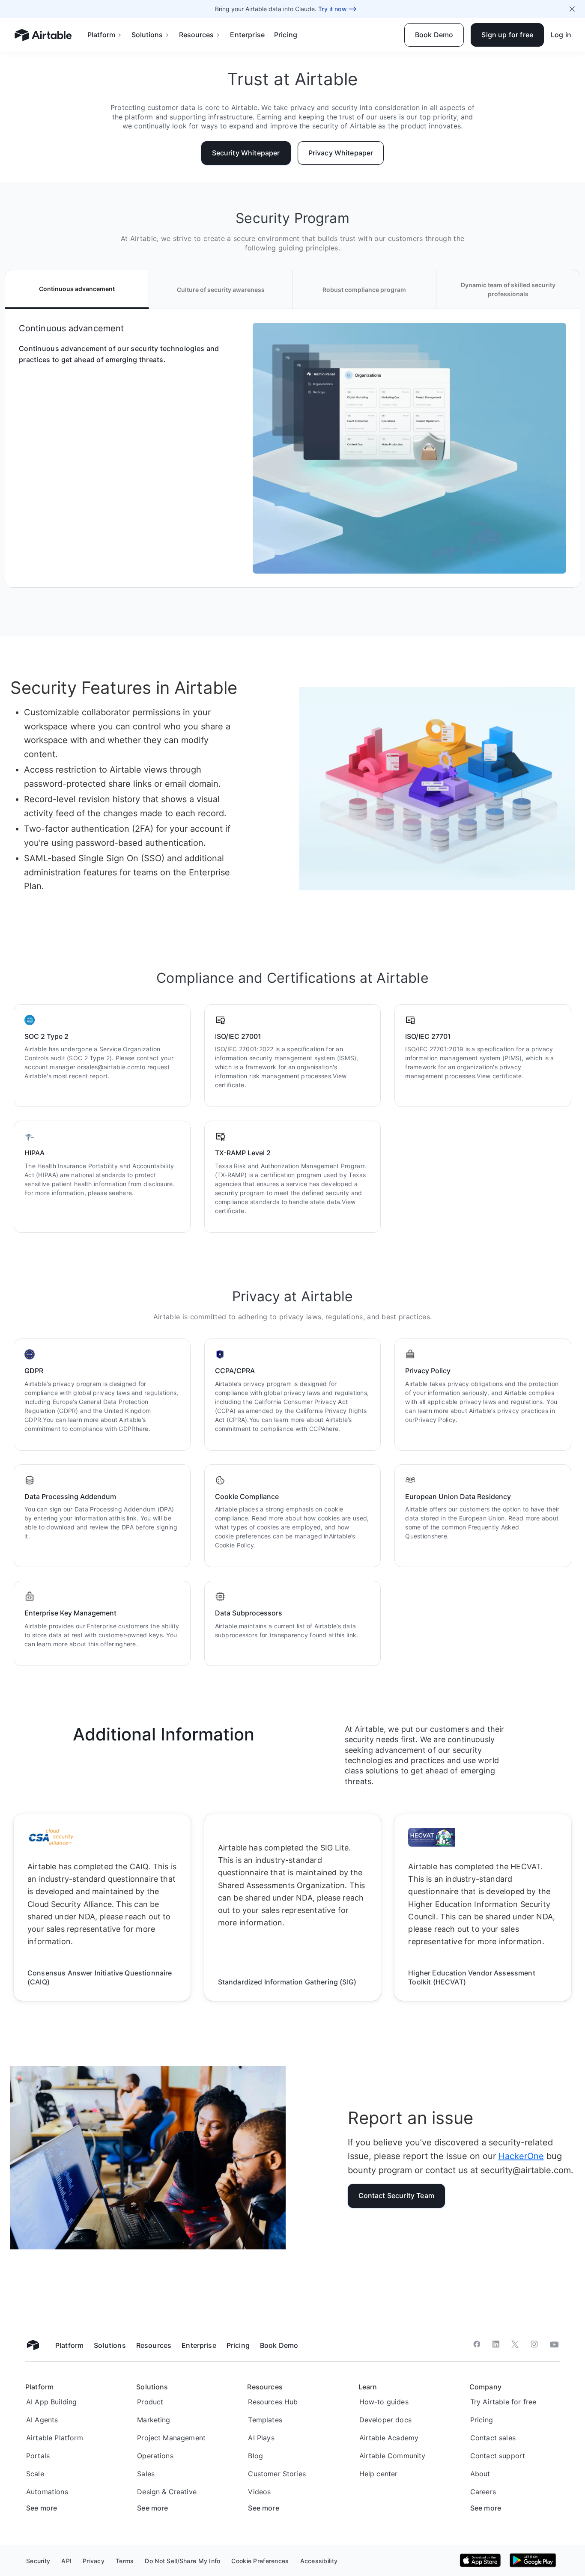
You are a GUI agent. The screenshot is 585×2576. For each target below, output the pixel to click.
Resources (196, 35)
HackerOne (521, 2156)
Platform (101, 35)
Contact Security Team (396, 2195)
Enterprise (247, 35)
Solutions (147, 35)
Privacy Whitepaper (341, 153)
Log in (561, 35)
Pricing (286, 35)
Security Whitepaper (246, 153)
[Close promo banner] (572, 9)
